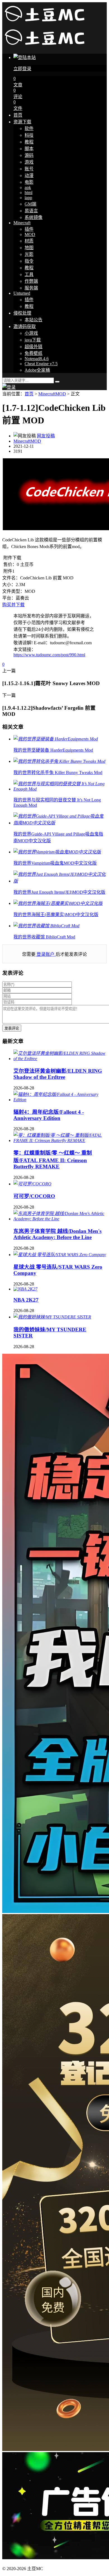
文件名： (11, 578)
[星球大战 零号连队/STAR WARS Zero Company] (60, 1255)
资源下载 (22, 122)
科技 (29, 135)
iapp (28, 198)
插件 (29, 229)
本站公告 (34, 320)
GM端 (30, 204)
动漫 (29, 175)
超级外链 (34, 347)
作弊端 (31, 281)
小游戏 (31, 333)
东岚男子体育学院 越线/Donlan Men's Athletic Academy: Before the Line (57, 1234)
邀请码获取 (25, 326)
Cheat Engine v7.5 (41, 364)
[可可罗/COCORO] (32, 1184)
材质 (29, 241)
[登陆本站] (9, 387)
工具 (29, 274)
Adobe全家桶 (37, 370)
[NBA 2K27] (25, 1289)
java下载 (33, 340)
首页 (18, 115)
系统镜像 (34, 217)
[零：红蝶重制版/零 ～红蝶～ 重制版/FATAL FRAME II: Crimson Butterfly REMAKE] (60, 1140)
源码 (29, 155)
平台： (9, 598)
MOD (30, 234)
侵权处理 (22, 313)
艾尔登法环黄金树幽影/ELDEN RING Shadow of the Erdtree (58, 1074)
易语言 (31, 211)
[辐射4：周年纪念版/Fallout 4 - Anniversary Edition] (60, 1100)
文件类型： (13, 591)
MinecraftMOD (52, 394)
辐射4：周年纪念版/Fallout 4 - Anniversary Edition (49, 1115)
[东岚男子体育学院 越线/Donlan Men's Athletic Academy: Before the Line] (60, 1219)
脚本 (29, 149)
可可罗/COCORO (34, 1196)
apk (28, 187)
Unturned (22, 293)
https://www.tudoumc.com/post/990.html (49, 655)
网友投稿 (46, 436)
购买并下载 (13, 605)
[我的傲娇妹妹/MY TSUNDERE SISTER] (52, 1317)
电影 (29, 182)
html (29, 193)
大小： (9, 585)
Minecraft (22, 223)
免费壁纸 (34, 353)
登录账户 (46, 954)
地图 (29, 248)
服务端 (31, 288)
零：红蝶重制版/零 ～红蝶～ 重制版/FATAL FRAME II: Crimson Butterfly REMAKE (53, 1160)
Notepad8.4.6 (37, 359)
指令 (29, 261)
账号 (29, 169)
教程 (29, 142)
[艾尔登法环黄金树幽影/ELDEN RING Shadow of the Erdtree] (60, 1059)
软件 (29, 128)
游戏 (29, 162)
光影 (29, 254)
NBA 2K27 (26, 1300)
